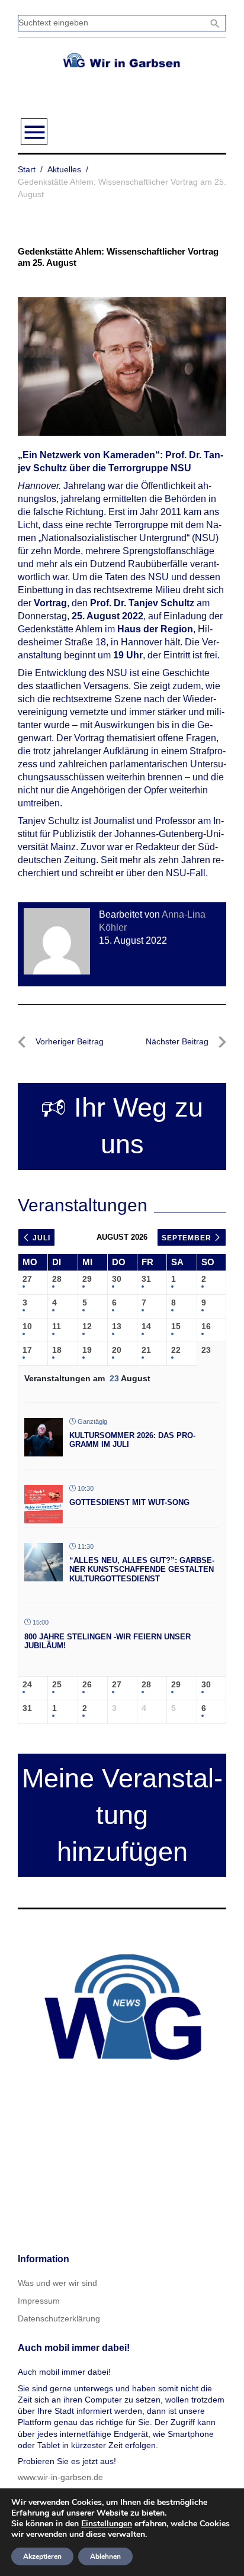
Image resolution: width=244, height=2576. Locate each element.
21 (146, 1350)
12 (87, 1326)
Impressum (39, 2301)
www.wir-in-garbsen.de (60, 2477)
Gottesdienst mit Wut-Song (129, 1502)
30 (117, 1279)
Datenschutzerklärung (59, 2318)
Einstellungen (107, 2524)
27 (27, 1279)
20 (117, 1350)
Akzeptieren (42, 2556)
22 (176, 1350)
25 (57, 1684)
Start (27, 169)
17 (27, 1350)
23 (206, 1350)
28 (57, 1279)
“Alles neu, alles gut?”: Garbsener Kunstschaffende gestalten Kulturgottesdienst (142, 1570)
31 (146, 1279)
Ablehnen (105, 2556)
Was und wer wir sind (57, 2283)
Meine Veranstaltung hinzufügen (122, 1815)
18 (57, 1350)
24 (27, 1684)
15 (176, 1326)
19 (87, 1350)
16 (206, 1326)
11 (57, 1326)
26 (87, 1684)
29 (87, 1279)
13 (117, 1326)
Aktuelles (64, 169)
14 (146, 1326)
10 (27, 1326)
